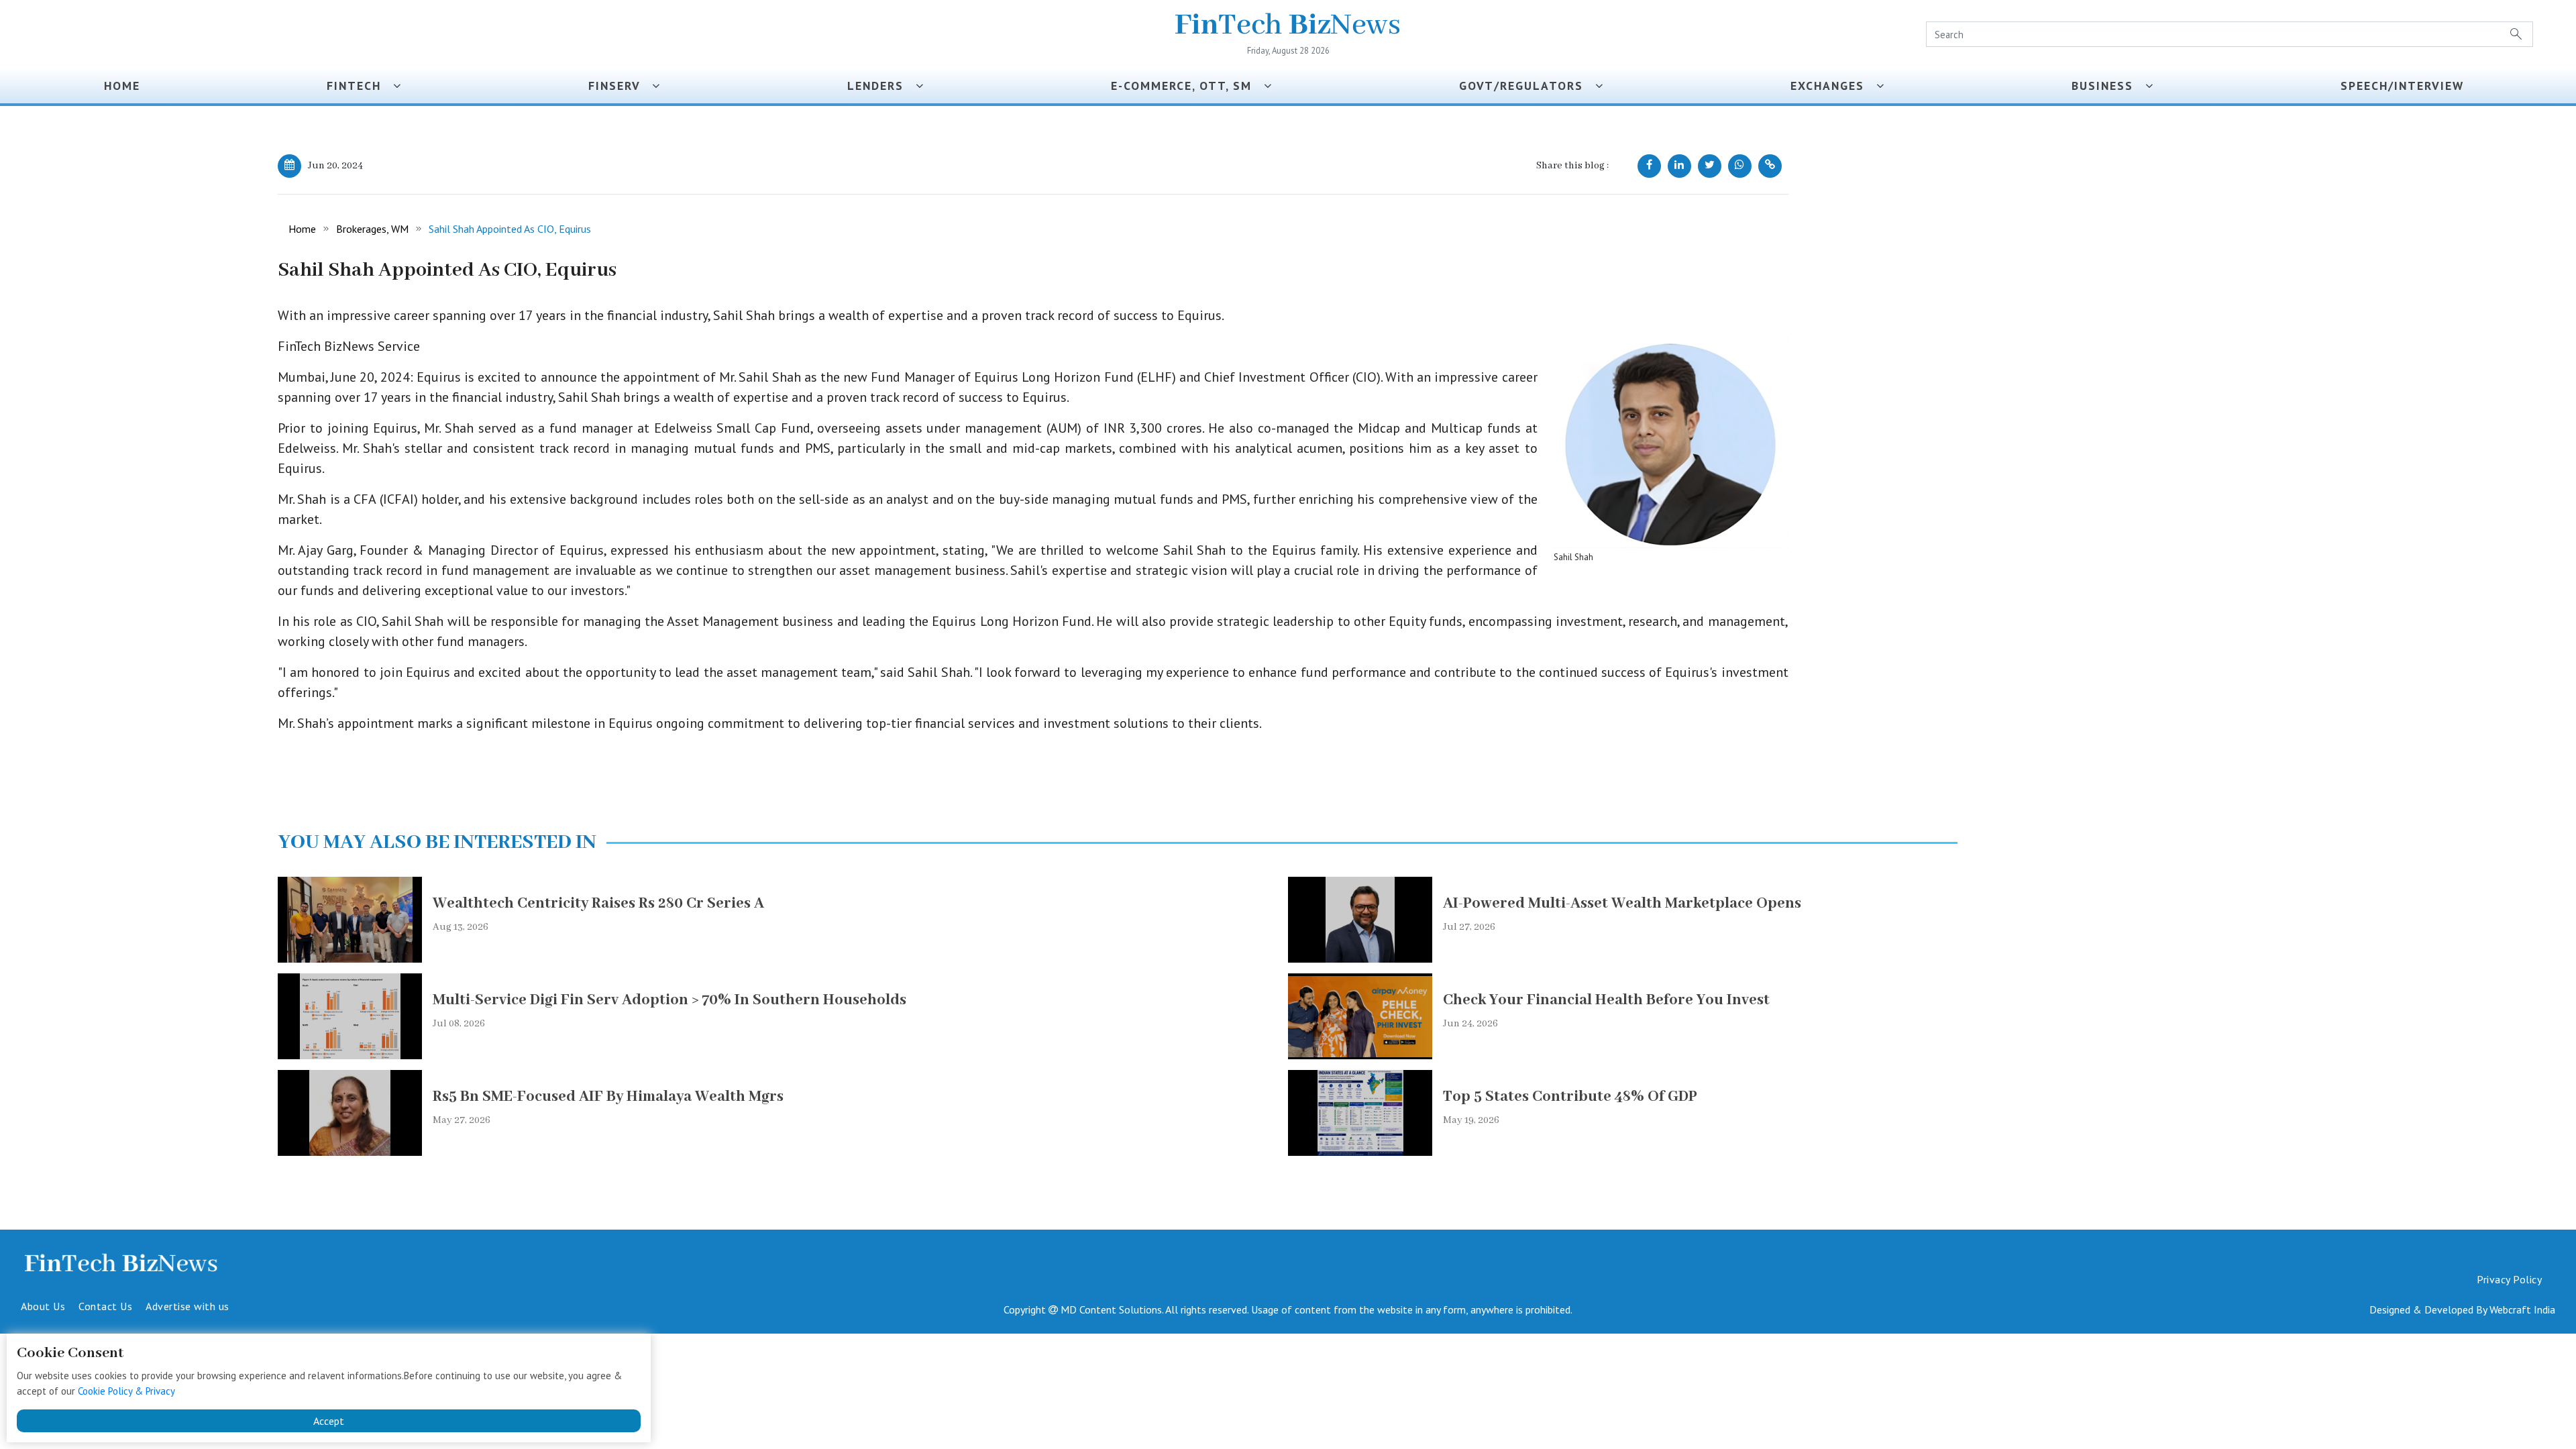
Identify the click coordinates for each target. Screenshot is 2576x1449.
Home (122, 86)
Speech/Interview (2406, 86)
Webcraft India (2522, 1309)
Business (2108, 86)
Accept (329, 1421)
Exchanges (1833, 86)
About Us (43, 1306)
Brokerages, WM (372, 229)
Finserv (620, 86)
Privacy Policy (2509, 1279)
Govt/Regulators (1527, 86)
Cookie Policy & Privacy (126, 1391)
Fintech (360, 86)
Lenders (881, 86)
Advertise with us (187, 1306)
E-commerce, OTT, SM (1187, 86)
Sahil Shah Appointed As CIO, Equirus (510, 229)
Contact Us (105, 1306)
